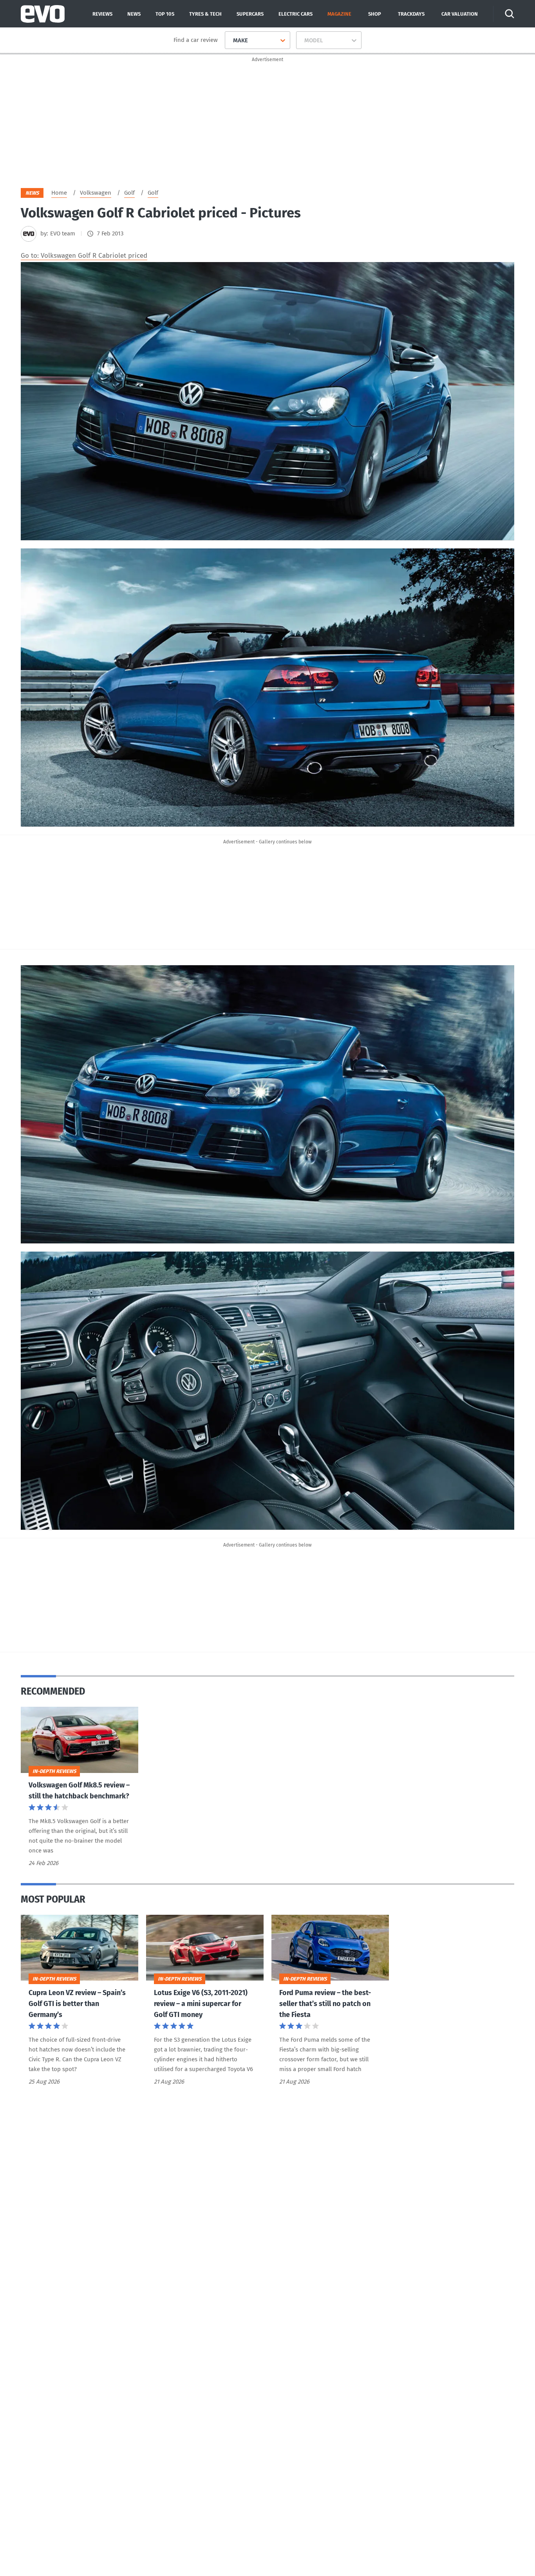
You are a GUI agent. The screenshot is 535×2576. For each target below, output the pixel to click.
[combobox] (230, 40)
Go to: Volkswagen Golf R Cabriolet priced (84, 256)
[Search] (510, 14)
